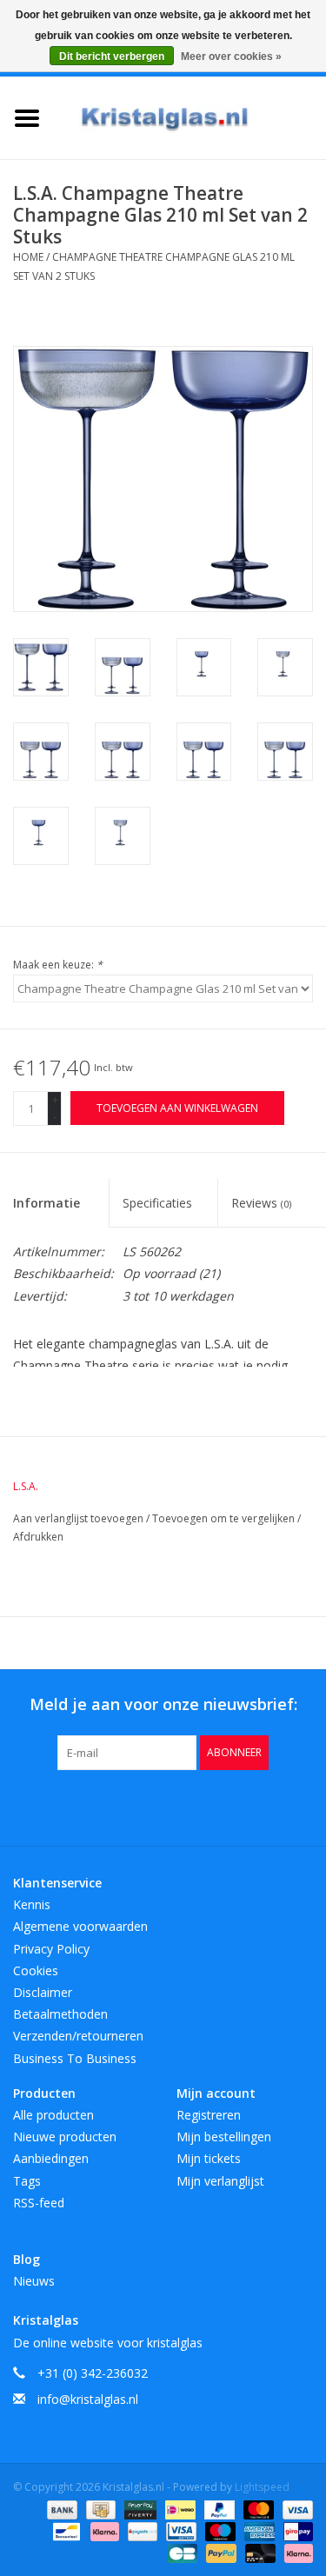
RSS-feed (39, 2203)
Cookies (36, 1970)
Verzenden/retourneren (78, 2036)
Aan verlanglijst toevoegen (80, 1518)
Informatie (47, 1203)
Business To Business (75, 2058)
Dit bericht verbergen (112, 57)
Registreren (209, 2115)
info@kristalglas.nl (88, 2399)
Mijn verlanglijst (220, 2181)
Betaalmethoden (60, 2014)
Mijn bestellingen (224, 2137)
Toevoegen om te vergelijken (225, 1518)
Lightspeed (262, 2487)
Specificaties (157, 1203)
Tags (27, 2181)
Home (28, 257)
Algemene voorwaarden (80, 1926)
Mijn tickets (209, 2158)
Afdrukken (38, 1537)
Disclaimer (43, 1992)
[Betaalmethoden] (60, 2509)
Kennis (32, 1904)
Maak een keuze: (58, 965)
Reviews (261, 1203)
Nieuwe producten (65, 2137)
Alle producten (53, 2115)
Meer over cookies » (231, 57)
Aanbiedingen (51, 2158)
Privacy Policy (51, 1949)
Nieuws (34, 2281)
